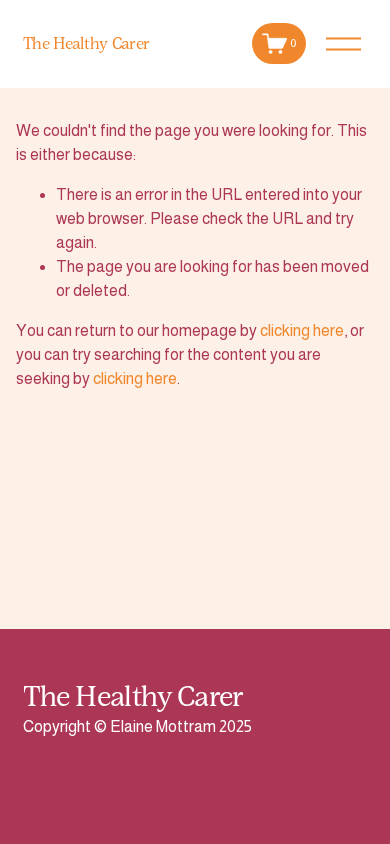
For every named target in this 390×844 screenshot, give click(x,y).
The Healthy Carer (86, 43)
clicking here (302, 330)
